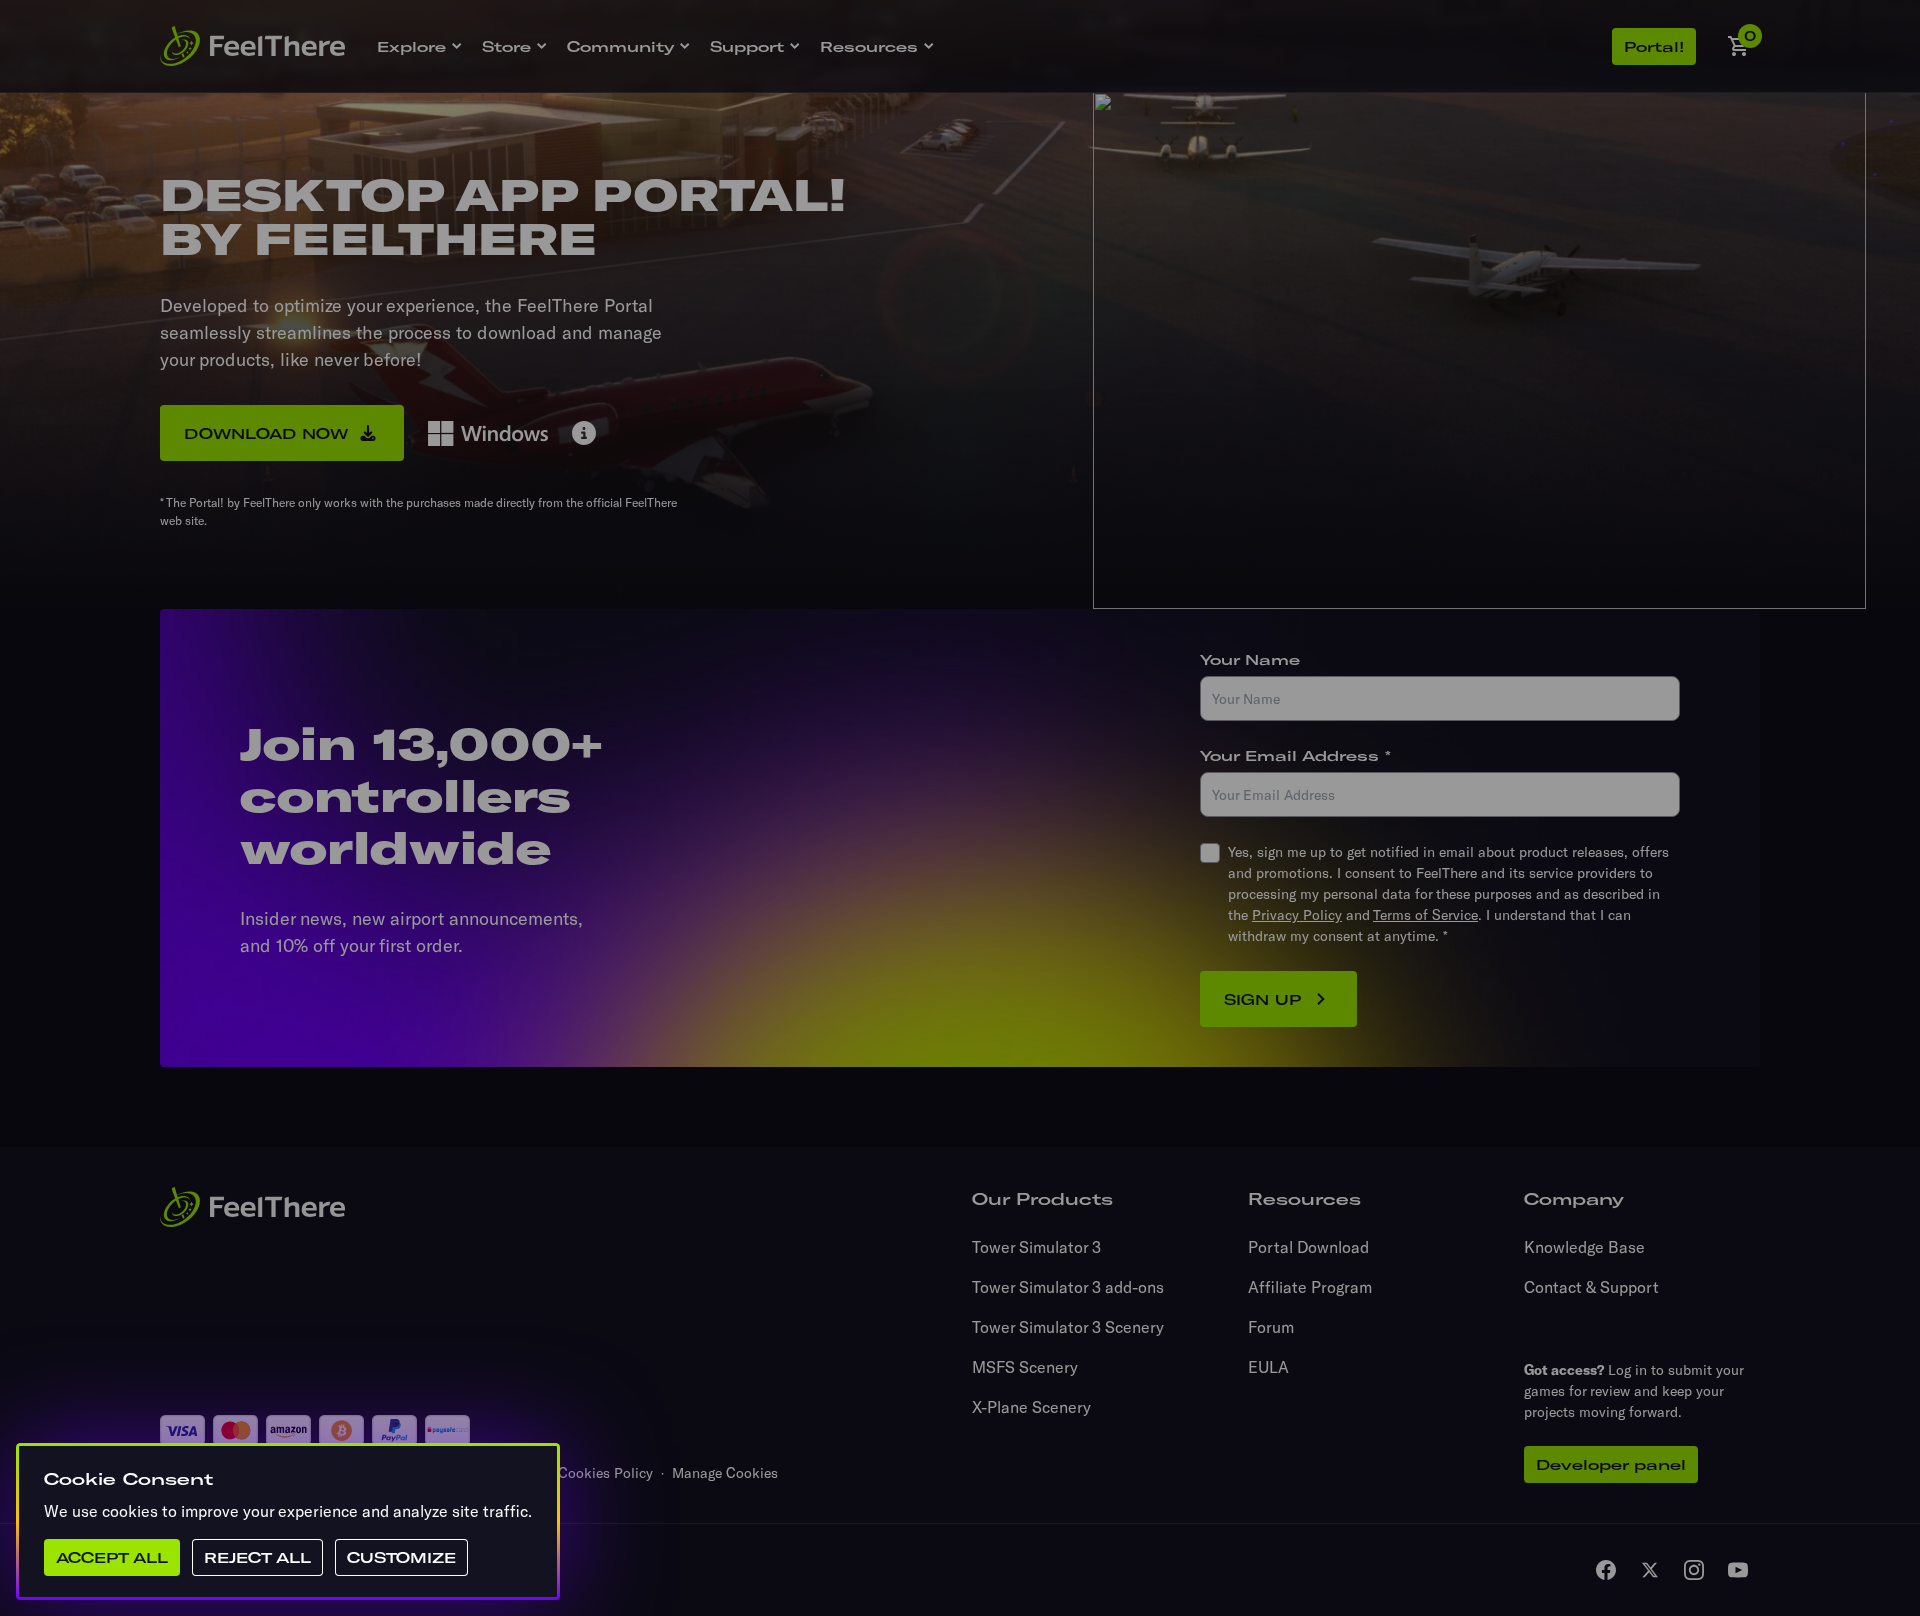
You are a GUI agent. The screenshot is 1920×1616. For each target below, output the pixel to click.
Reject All (257, 1557)
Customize (401, 1557)
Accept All (112, 1557)
